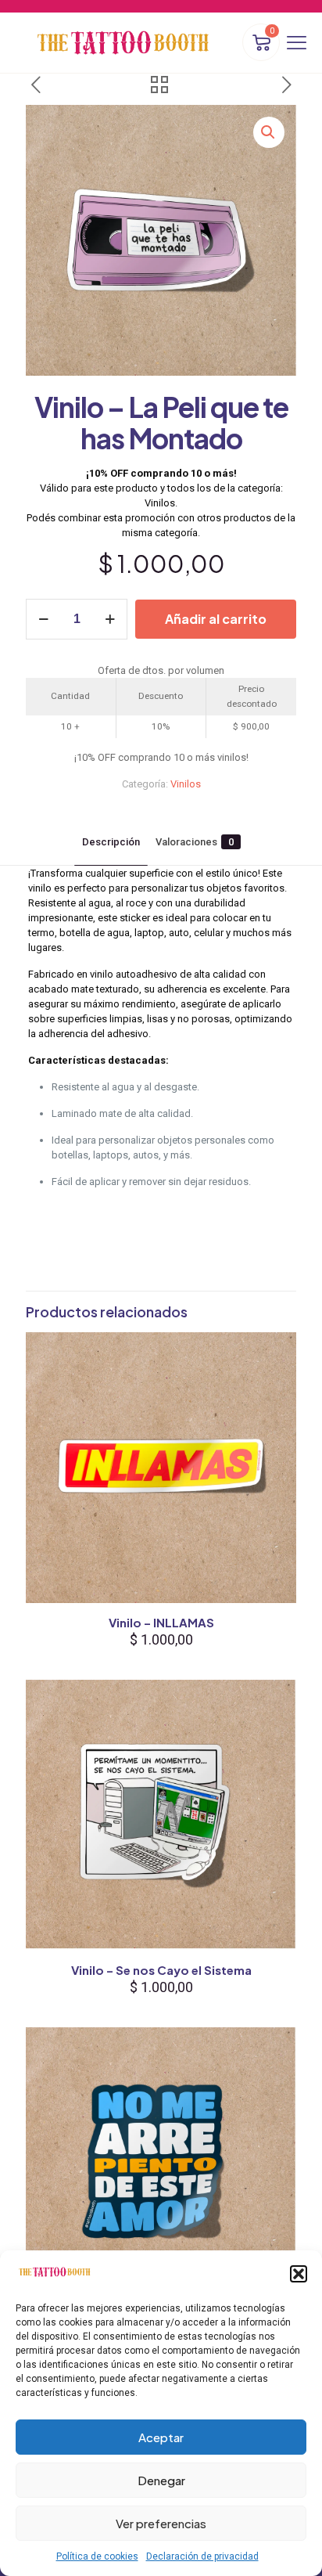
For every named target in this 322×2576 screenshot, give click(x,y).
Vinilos (186, 784)
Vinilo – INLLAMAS (161, 1622)
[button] (299, 2274)
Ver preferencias (161, 2523)
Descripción (111, 842)
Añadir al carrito (216, 619)
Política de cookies (97, 2556)
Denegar (161, 2480)
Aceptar (161, 2437)
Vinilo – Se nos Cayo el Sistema (161, 1970)
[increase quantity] (110, 619)
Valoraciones (195, 842)
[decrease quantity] (43, 619)
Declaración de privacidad (202, 2556)
